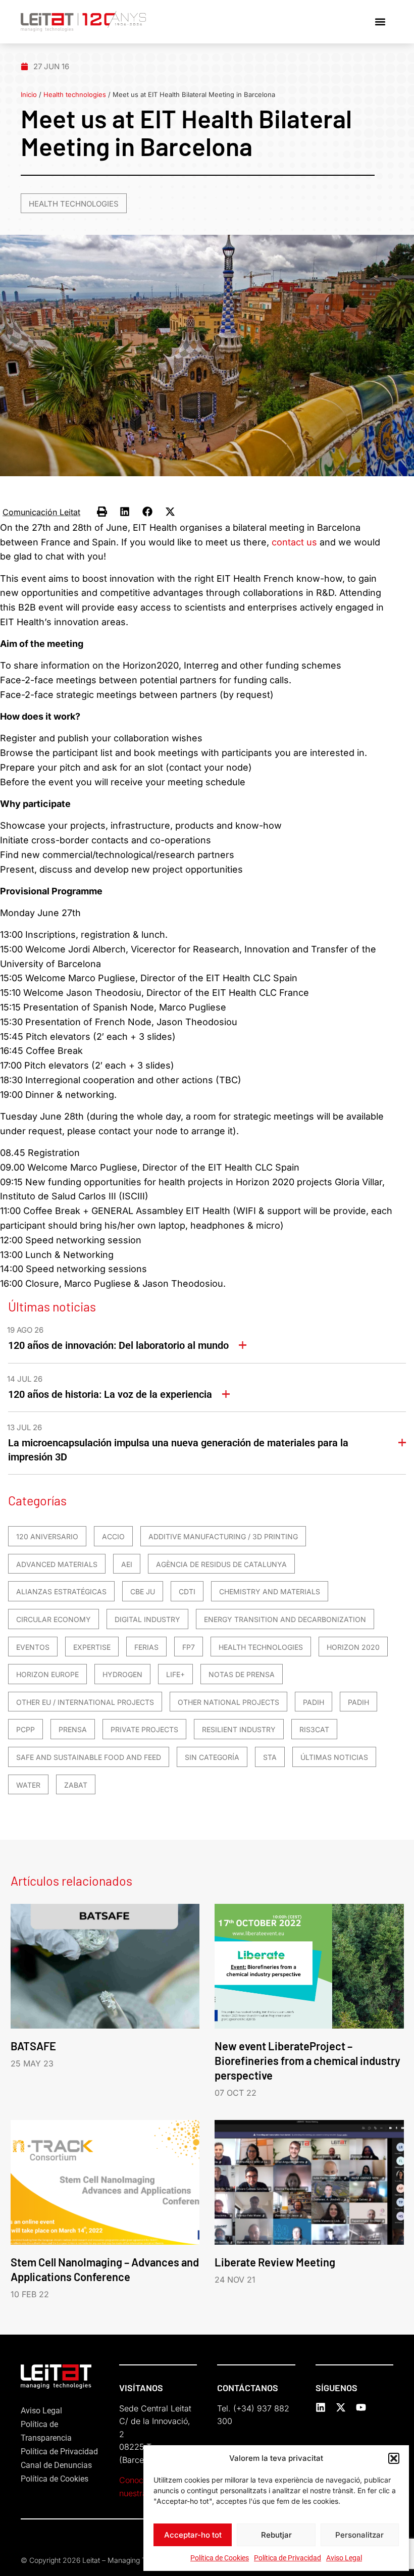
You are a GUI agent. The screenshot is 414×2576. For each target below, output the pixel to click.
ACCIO (113, 1536)
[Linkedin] (321, 2407)
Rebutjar (276, 2535)
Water (28, 1785)
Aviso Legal (344, 2558)
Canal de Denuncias (56, 2465)
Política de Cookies (220, 2558)
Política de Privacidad (288, 2558)
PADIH (314, 1702)
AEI (127, 1564)
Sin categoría (212, 1757)
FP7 (189, 1647)
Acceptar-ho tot (193, 2535)
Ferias (146, 1647)
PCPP (25, 1729)
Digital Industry (147, 1619)
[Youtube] (361, 2407)
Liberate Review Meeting (275, 2262)
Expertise (92, 1647)
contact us (294, 542)
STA (270, 1757)
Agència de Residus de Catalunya (221, 1564)
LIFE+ (175, 1674)
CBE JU (143, 1592)
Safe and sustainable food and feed (89, 1757)
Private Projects (144, 1729)
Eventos (33, 1647)
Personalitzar (359, 2535)
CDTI (187, 1592)
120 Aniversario (47, 1536)
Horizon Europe (47, 1674)
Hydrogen (122, 1674)
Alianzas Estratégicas (61, 1592)
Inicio (29, 94)
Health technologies (75, 94)
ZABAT (76, 1785)
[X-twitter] (341, 2407)
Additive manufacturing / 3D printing (223, 1536)
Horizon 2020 (353, 1647)
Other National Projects (228, 1702)
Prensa (73, 1729)
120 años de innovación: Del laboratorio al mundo (118, 1345)
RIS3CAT (314, 1729)
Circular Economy (54, 1619)
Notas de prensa (242, 1674)
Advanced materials (57, 1564)
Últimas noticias (334, 1757)
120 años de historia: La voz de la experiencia (110, 1394)
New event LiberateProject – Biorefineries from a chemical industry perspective (307, 2060)
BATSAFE (33, 2046)
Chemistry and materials (270, 1592)
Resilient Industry (239, 1729)
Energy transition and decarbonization (285, 1619)
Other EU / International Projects (85, 1702)
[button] (394, 2458)
